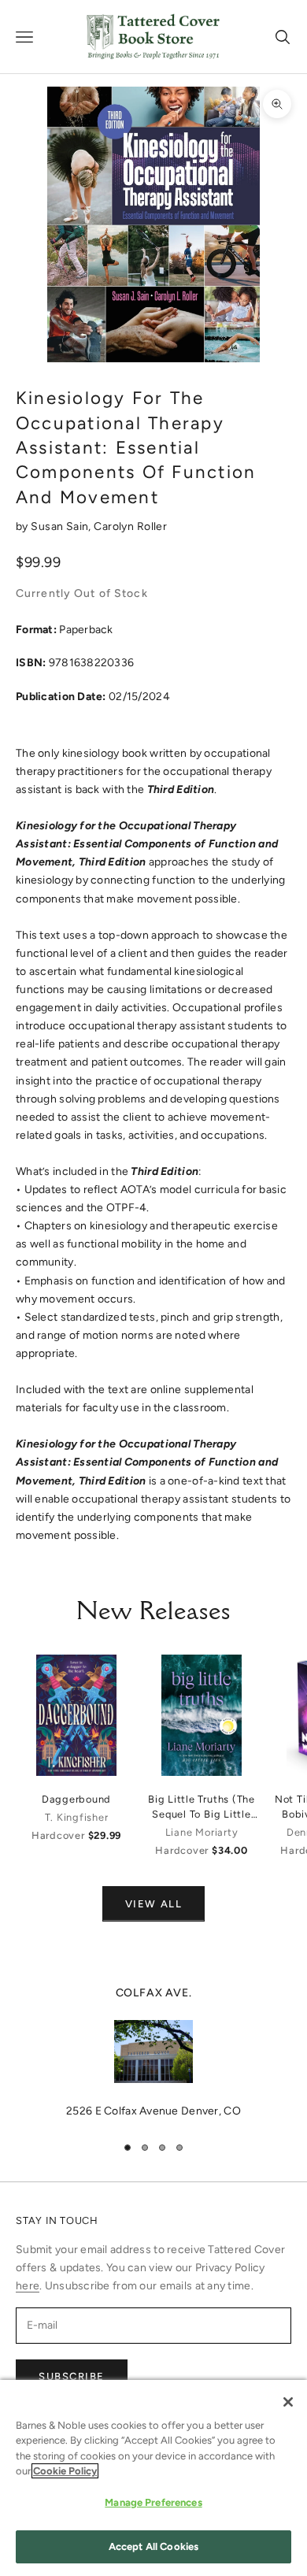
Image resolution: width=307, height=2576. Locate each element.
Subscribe (72, 2376)
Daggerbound (76, 1799)
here (28, 2286)
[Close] (288, 2402)
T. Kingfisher (77, 1817)
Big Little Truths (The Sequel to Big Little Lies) (202, 1807)
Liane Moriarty (202, 1832)
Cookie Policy (65, 2471)
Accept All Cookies (153, 2546)
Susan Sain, (62, 526)
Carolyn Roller (130, 526)
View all (153, 1904)
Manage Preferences (153, 2502)
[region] (153, 2052)
